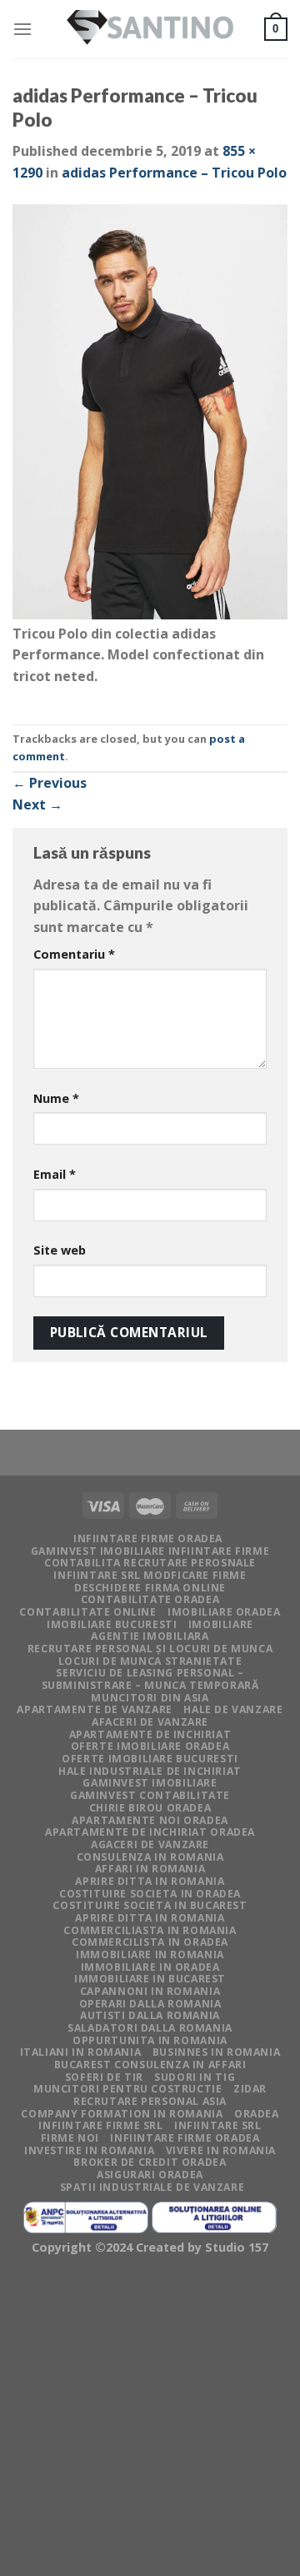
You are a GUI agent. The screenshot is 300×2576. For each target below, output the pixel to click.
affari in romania (150, 1869)
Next (37, 804)
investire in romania (89, 2150)
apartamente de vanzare (94, 1709)
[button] (150, 414)
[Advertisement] (150, 2419)
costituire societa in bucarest (150, 1905)
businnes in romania (217, 2052)
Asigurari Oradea (150, 2175)
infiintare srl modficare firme (150, 1575)
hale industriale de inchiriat (150, 1771)
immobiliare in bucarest (150, 1979)
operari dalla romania (150, 2004)
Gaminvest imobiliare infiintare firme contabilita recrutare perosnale (150, 1557)
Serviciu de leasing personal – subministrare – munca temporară (150, 1679)
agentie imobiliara (150, 1636)
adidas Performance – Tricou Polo (174, 173)
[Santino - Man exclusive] (150, 30)
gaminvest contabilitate (150, 1795)
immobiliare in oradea (150, 1967)
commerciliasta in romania (150, 1930)
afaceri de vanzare (150, 1722)
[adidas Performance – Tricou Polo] (150, 412)
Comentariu (74, 954)
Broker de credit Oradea (150, 2162)
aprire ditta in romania (150, 1918)
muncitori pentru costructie (128, 2089)
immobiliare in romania (150, 1955)
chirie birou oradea (150, 1808)
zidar (250, 2089)
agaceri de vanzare (150, 1844)
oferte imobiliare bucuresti (150, 1759)
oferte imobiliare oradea (150, 1746)
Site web (60, 1250)
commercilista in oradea (150, 1942)
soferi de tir (104, 2077)
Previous (50, 783)
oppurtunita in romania (150, 2040)
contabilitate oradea (150, 1599)
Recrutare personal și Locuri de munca (150, 1649)
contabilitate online (87, 1612)
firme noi (70, 2138)
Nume (56, 1098)
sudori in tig (195, 2077)
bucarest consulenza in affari (150, 2065)
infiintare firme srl (100, 2125)
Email (55, 1174)
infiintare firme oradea (148, 1539)
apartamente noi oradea (150, 1820)
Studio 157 (237, 2247)
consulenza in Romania (150, 1857)
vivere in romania (221, 2150)
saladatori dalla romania (150, 2028)
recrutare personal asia (150, 2101)
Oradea (257, 2114)
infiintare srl (218, 2125)
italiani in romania (81, 2052)
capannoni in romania (150, 1991)
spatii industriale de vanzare (152, 2187)
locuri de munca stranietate (150, 1661)
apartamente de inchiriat (150, 1734)
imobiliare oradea (224, 1612)
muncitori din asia (150, 1698)
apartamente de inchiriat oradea (150, 1832)
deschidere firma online (150, 1588)
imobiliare (221, 1624)
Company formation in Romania (122, 2114)
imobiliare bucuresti (112, 1624)
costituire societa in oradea (150, 1894)
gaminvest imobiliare (150, 1783)
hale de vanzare (233, 1709)
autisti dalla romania (150, 2015)
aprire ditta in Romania (150, 1881)
